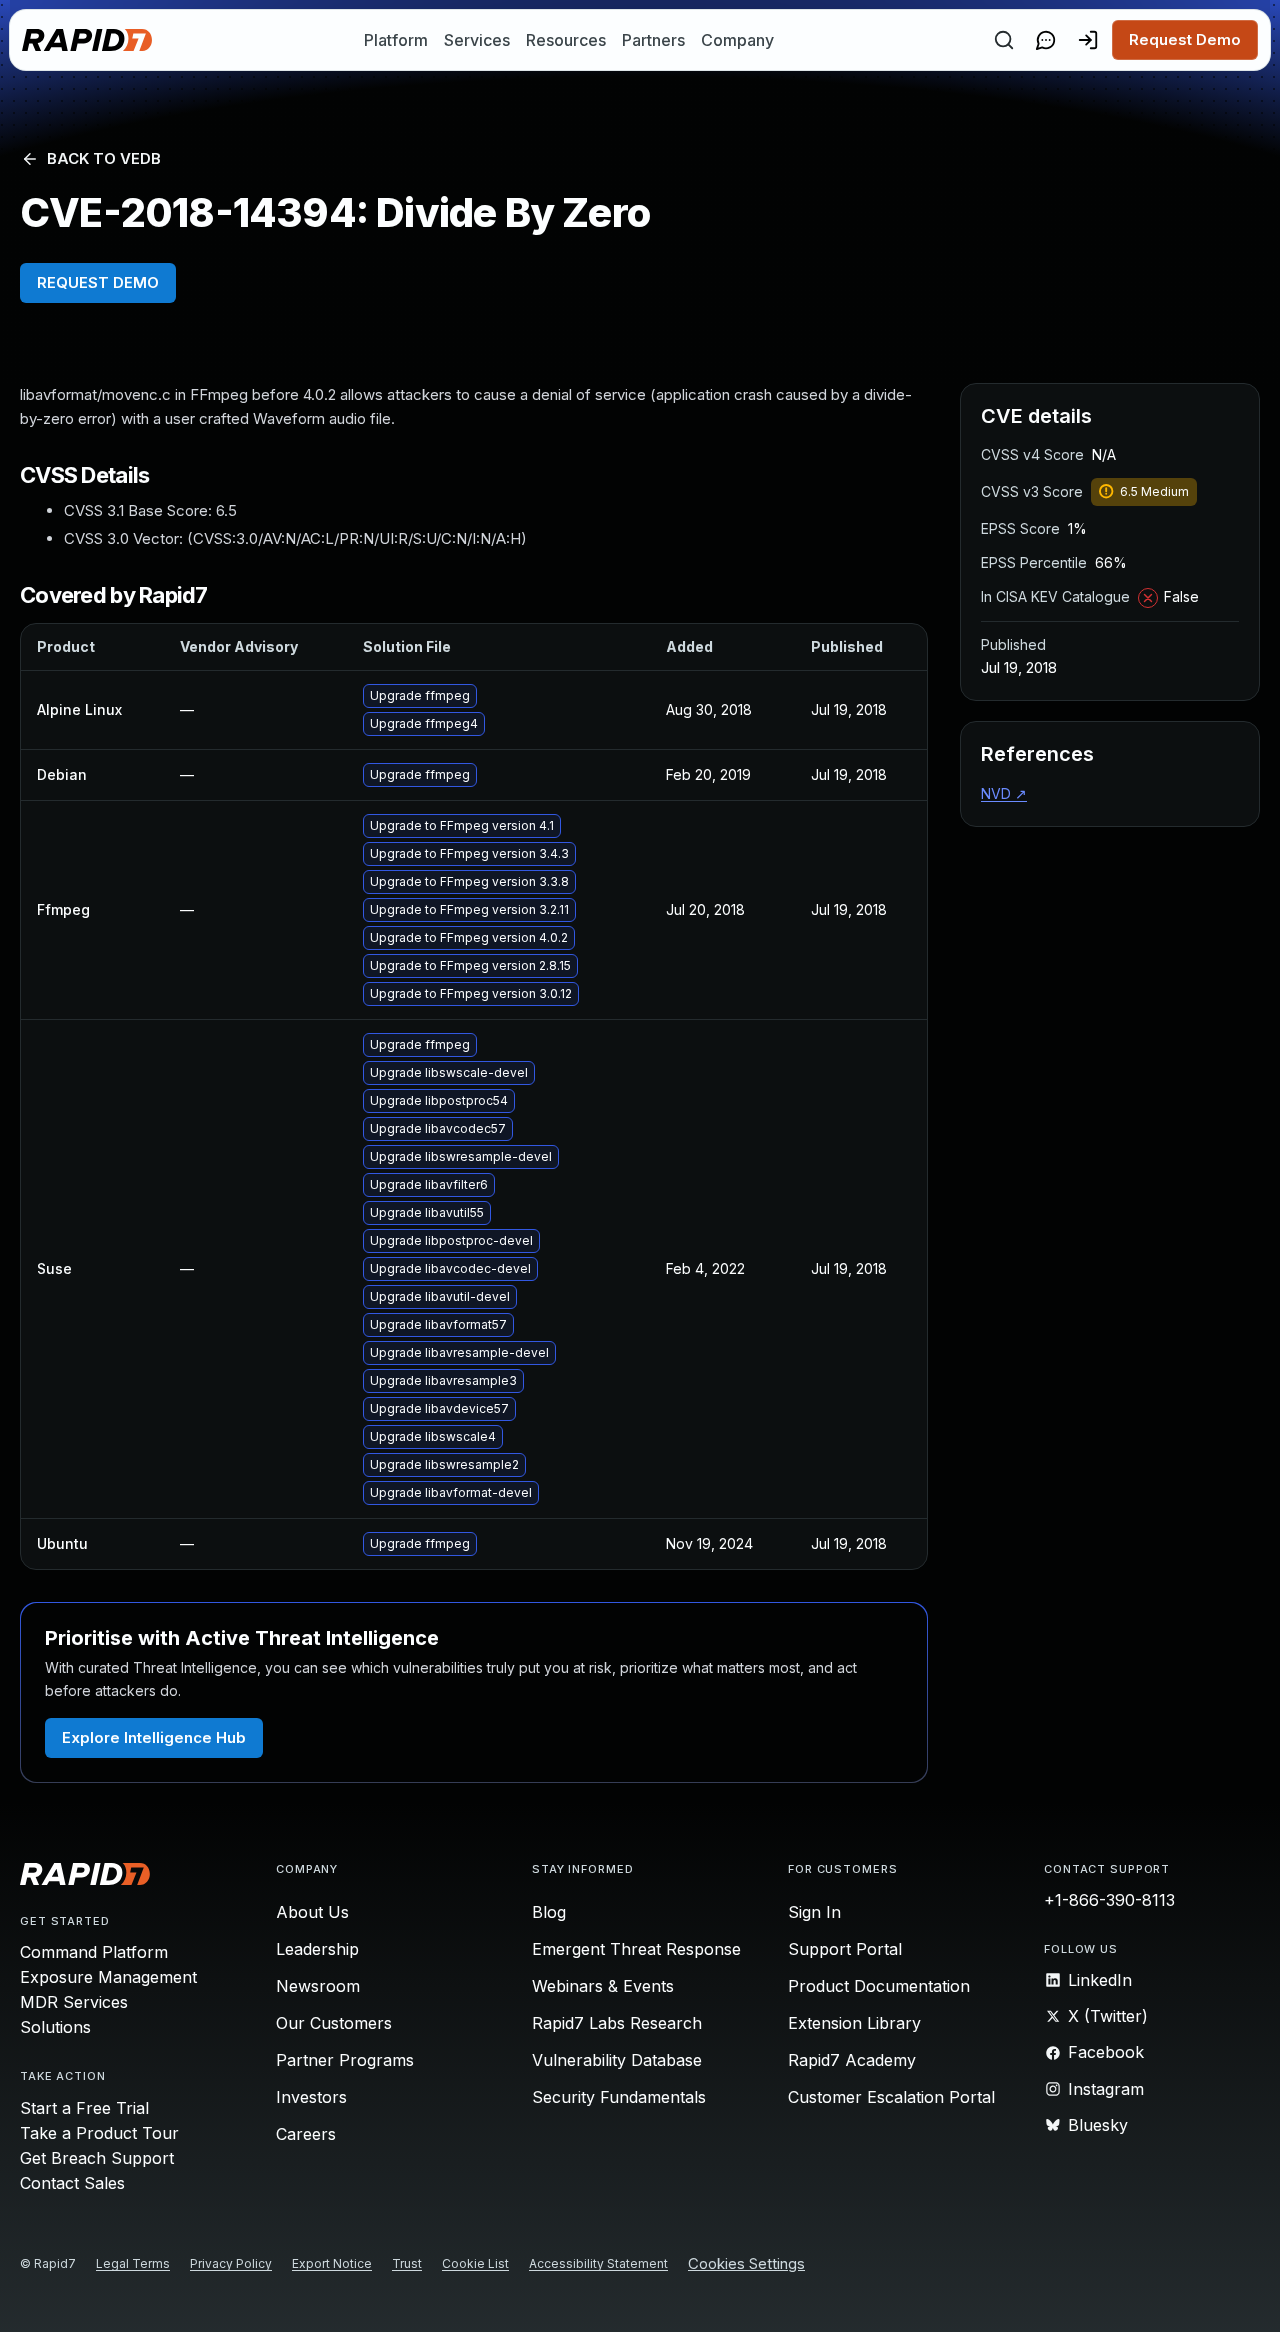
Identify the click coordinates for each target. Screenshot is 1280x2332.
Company (737, 40)
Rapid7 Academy (852, 2060)
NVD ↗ (1004, 793)
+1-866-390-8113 (1109, 1900)
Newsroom (318, 1986)
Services (477, 40)
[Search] (1004, 40)
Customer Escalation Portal (891, 2097)
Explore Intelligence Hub (154, 1737)
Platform (396, 40)
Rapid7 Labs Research (617, 2023)
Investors (311, 2097)
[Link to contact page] (1046, 40)
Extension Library (854, 2023)
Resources (566, 40)
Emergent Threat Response (636, 1949)
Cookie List (475, 2263)
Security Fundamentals (619, 2097)
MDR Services (74, 2002)
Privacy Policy (231, 2263)
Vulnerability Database (617, 2060)
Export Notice (332, 2263)
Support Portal (845, 1949)
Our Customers (334, 2023)
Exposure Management (108, 1977)
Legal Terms (133, 2263)
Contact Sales (72, 2183)
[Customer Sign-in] (1088, 40)
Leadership (317, 1949)
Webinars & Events (603, 1986)
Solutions (55, 2027)
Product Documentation (879, 1986)
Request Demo (1185, 39)
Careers (306, 2134)
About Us (312, 1912)
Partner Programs (345, 2060)
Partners (653, 40)
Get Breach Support (97, 2158)
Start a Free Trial (84, 2108)
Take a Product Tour (99, 2133)
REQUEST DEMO (98, 282)
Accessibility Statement (598, 2263)
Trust (407, 2263)
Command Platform (94, 1952)
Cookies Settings (746, 2264)
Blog (549, 1912)
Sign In (814, 1912)
